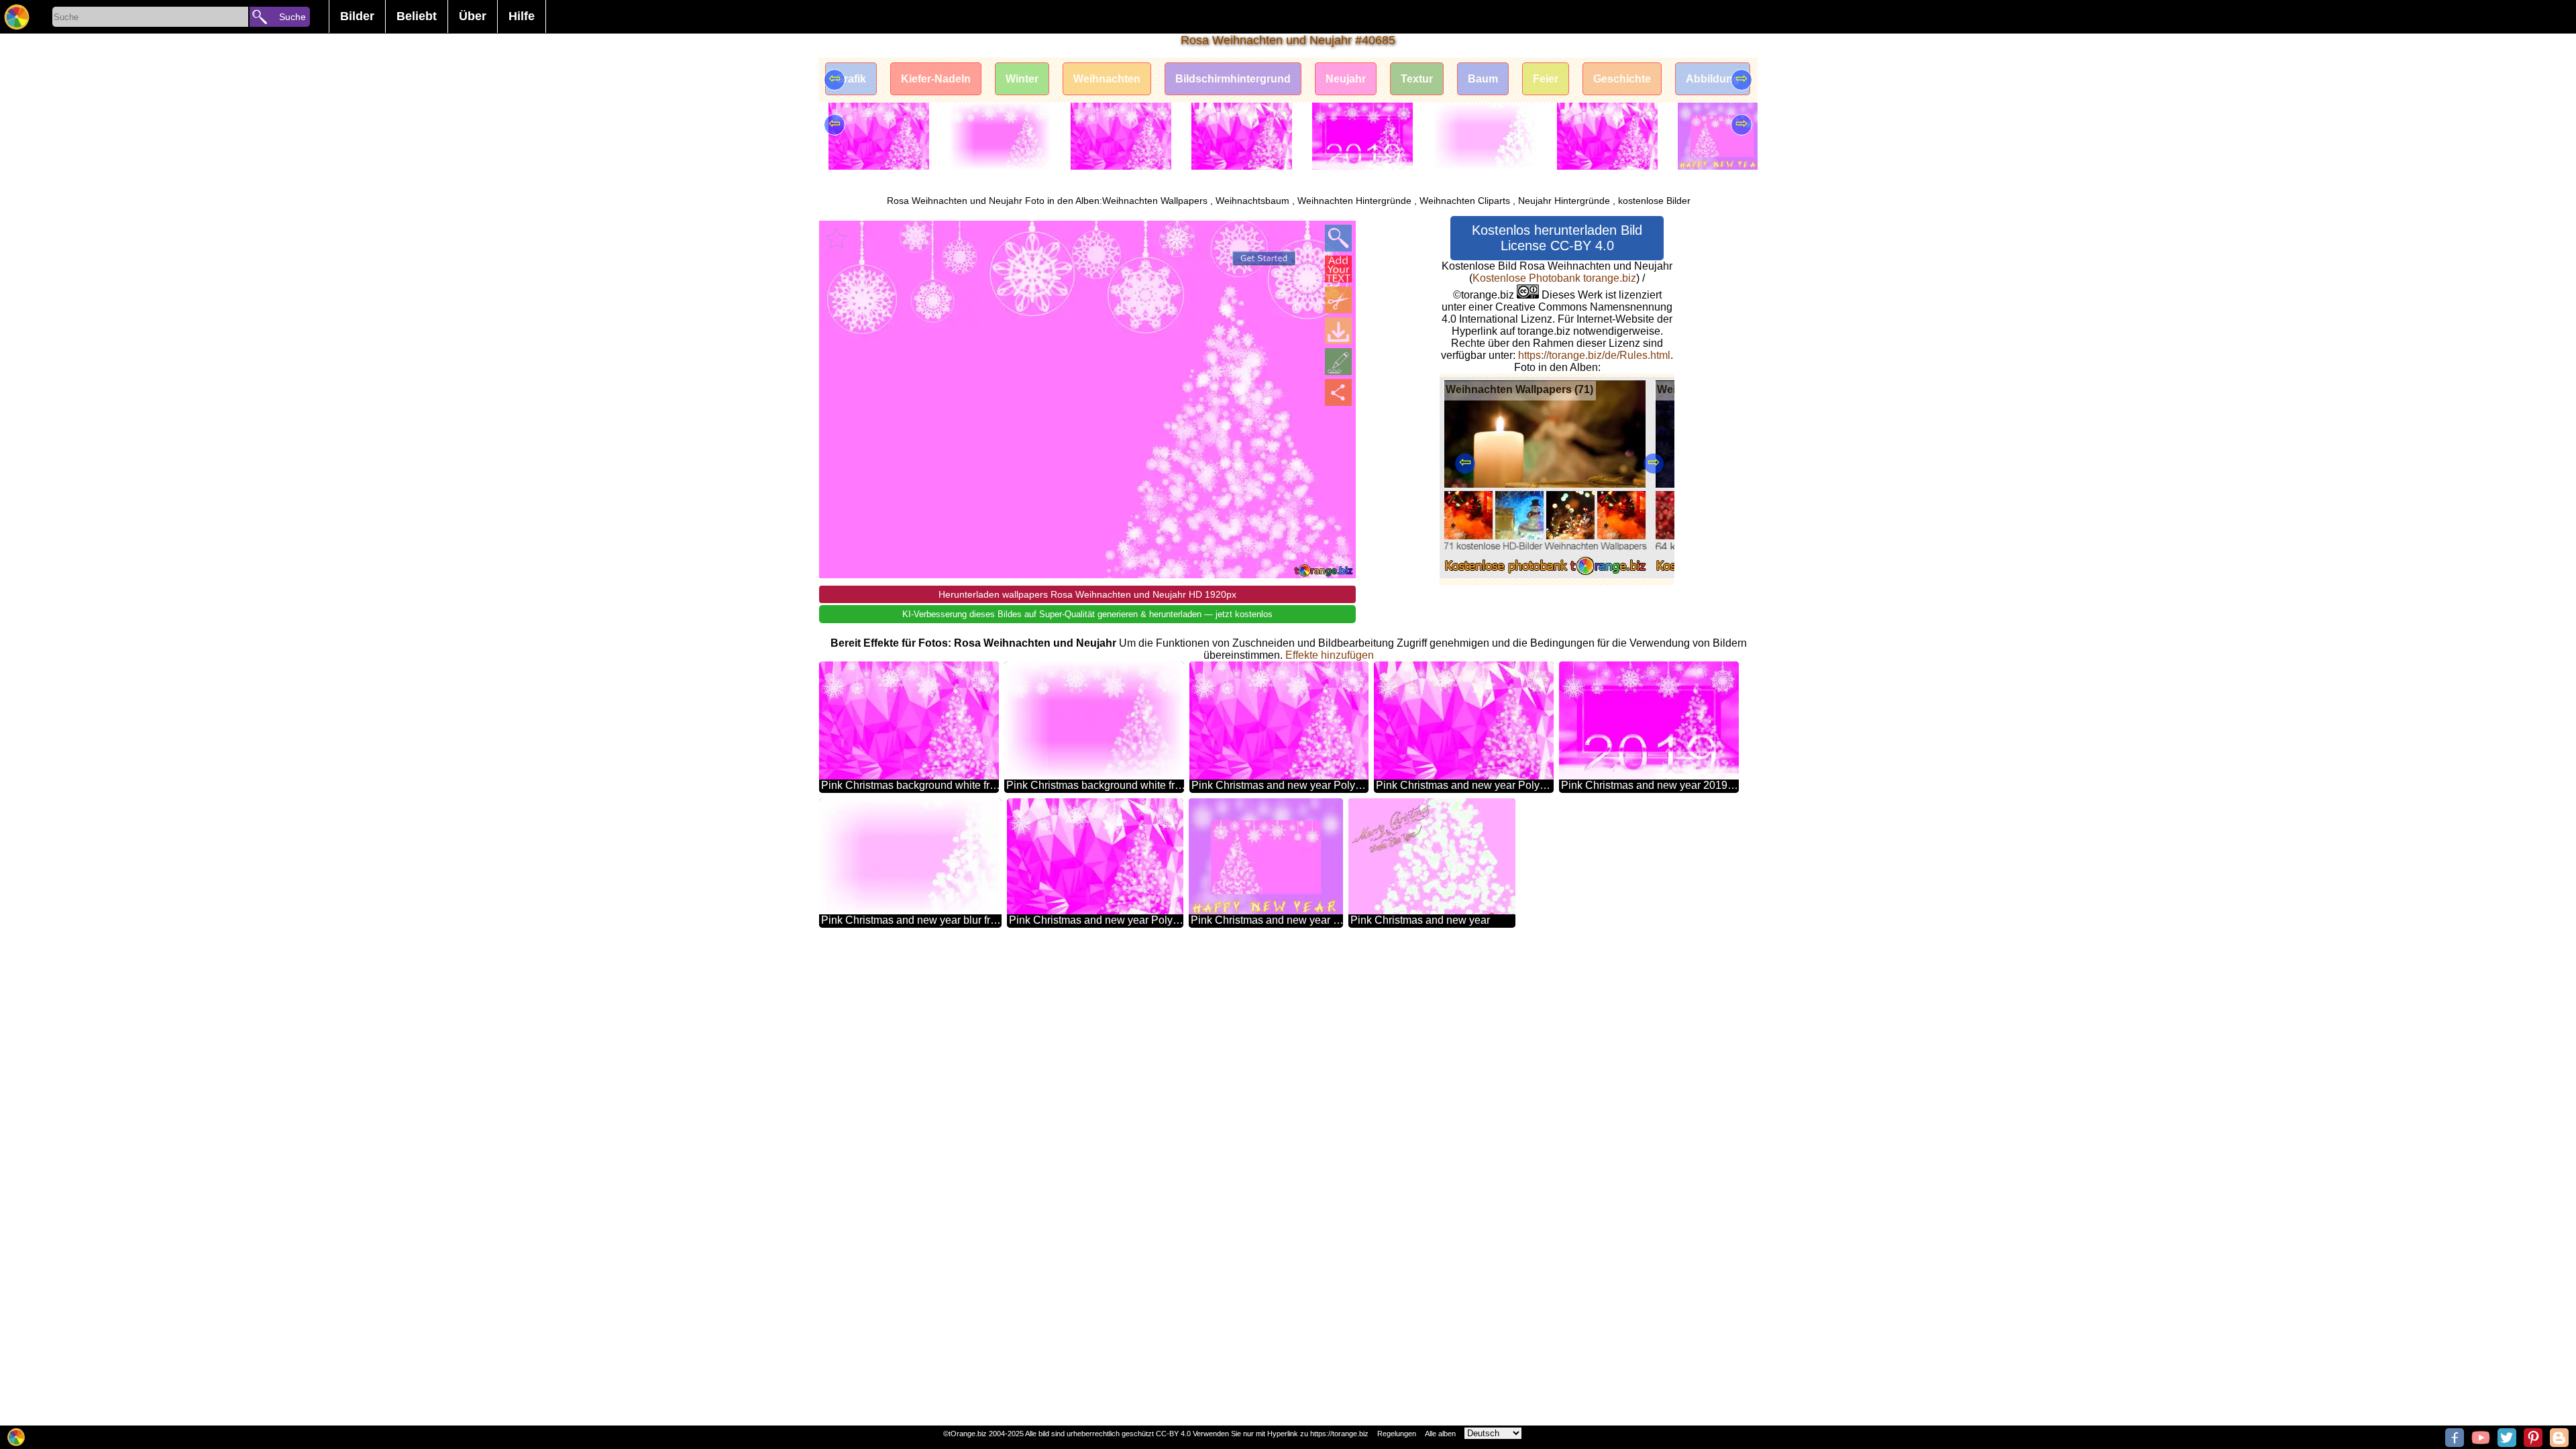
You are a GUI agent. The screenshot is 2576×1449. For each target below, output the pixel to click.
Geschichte (1622, 79)
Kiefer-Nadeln (936, 79)
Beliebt (417, 16)
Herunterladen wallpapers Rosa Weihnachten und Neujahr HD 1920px (1087, 594)
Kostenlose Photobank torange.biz (1554, 278)
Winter (1022, 79)
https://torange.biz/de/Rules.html (1594, 355)
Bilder (357, 16)
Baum (1483, 79)
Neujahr (1346, 79)
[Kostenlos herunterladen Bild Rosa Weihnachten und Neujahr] (1338, 331)
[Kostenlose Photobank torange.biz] (17, 17)
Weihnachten (1107, 79)
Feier (1546, 79)
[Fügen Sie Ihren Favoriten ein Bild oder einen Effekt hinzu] (837, 238)
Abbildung (1713, 79)
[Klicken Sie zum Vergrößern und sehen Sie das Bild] (1338, 238)
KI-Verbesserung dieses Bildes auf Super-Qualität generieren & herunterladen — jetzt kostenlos (1087, 614)
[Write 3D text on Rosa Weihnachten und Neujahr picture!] (1338, 269)
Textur (1417, 79)
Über (473, 16)
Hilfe (522, 16)
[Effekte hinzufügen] (1338, 362)
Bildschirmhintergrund (1233, 79)
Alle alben (1440, 1434)
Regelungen (1397, 1434)
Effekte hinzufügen (1330, 655)
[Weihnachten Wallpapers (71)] (1545, 575)
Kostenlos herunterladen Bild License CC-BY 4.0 (1557, 238)
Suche (292, 17)
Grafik (851, 79)
